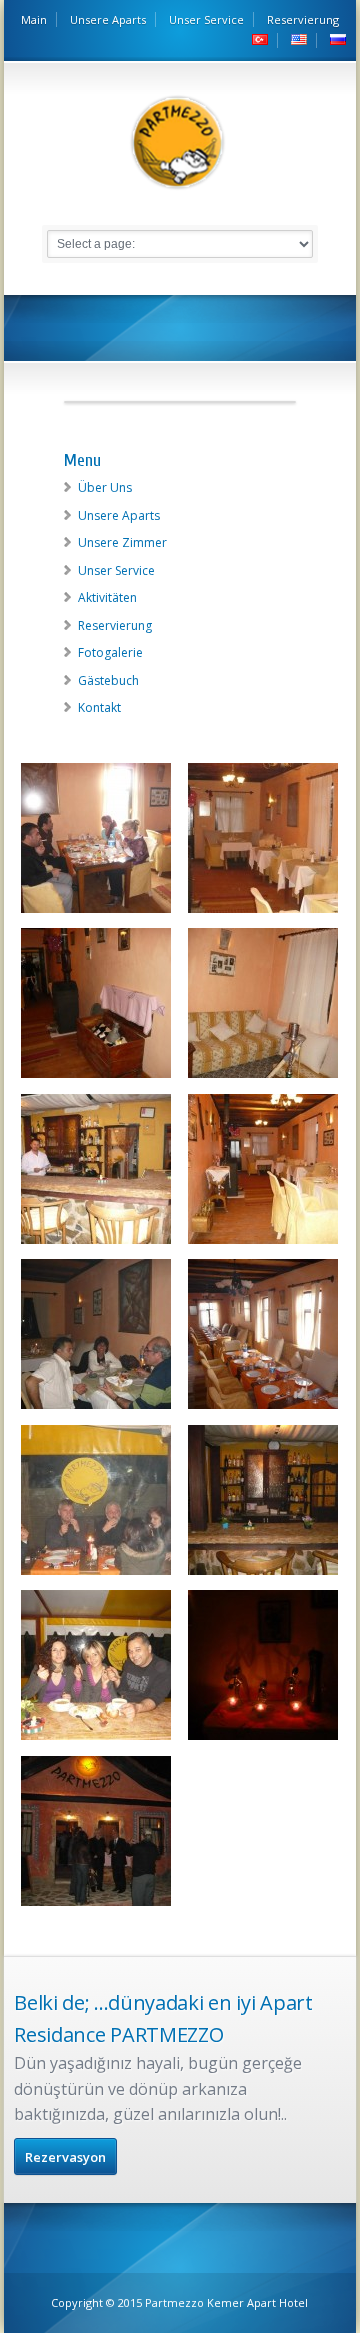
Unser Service (206, 19)
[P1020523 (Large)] (263, 913)
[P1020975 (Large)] (96, 1906)
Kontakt (99, 707)
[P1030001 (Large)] (263, 1575)
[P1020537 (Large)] (263, 1244)
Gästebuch (108, 680)
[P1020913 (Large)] (96, 1575)
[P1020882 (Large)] (263, 1409)
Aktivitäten (107, 597)
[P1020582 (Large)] (96, 1409)
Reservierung (303, 19)
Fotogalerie (110, 652)
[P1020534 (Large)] (96, 1244)
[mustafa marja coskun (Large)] (96, 913)
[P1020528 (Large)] (263, 1078)
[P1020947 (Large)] (263, 1740)
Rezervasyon (65, 2157)
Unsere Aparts (108, 19)
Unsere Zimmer (122, 542)
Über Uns (105, 487)
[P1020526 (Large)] (96, 1078)
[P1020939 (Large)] (96, 1740)
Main (34, 19)
